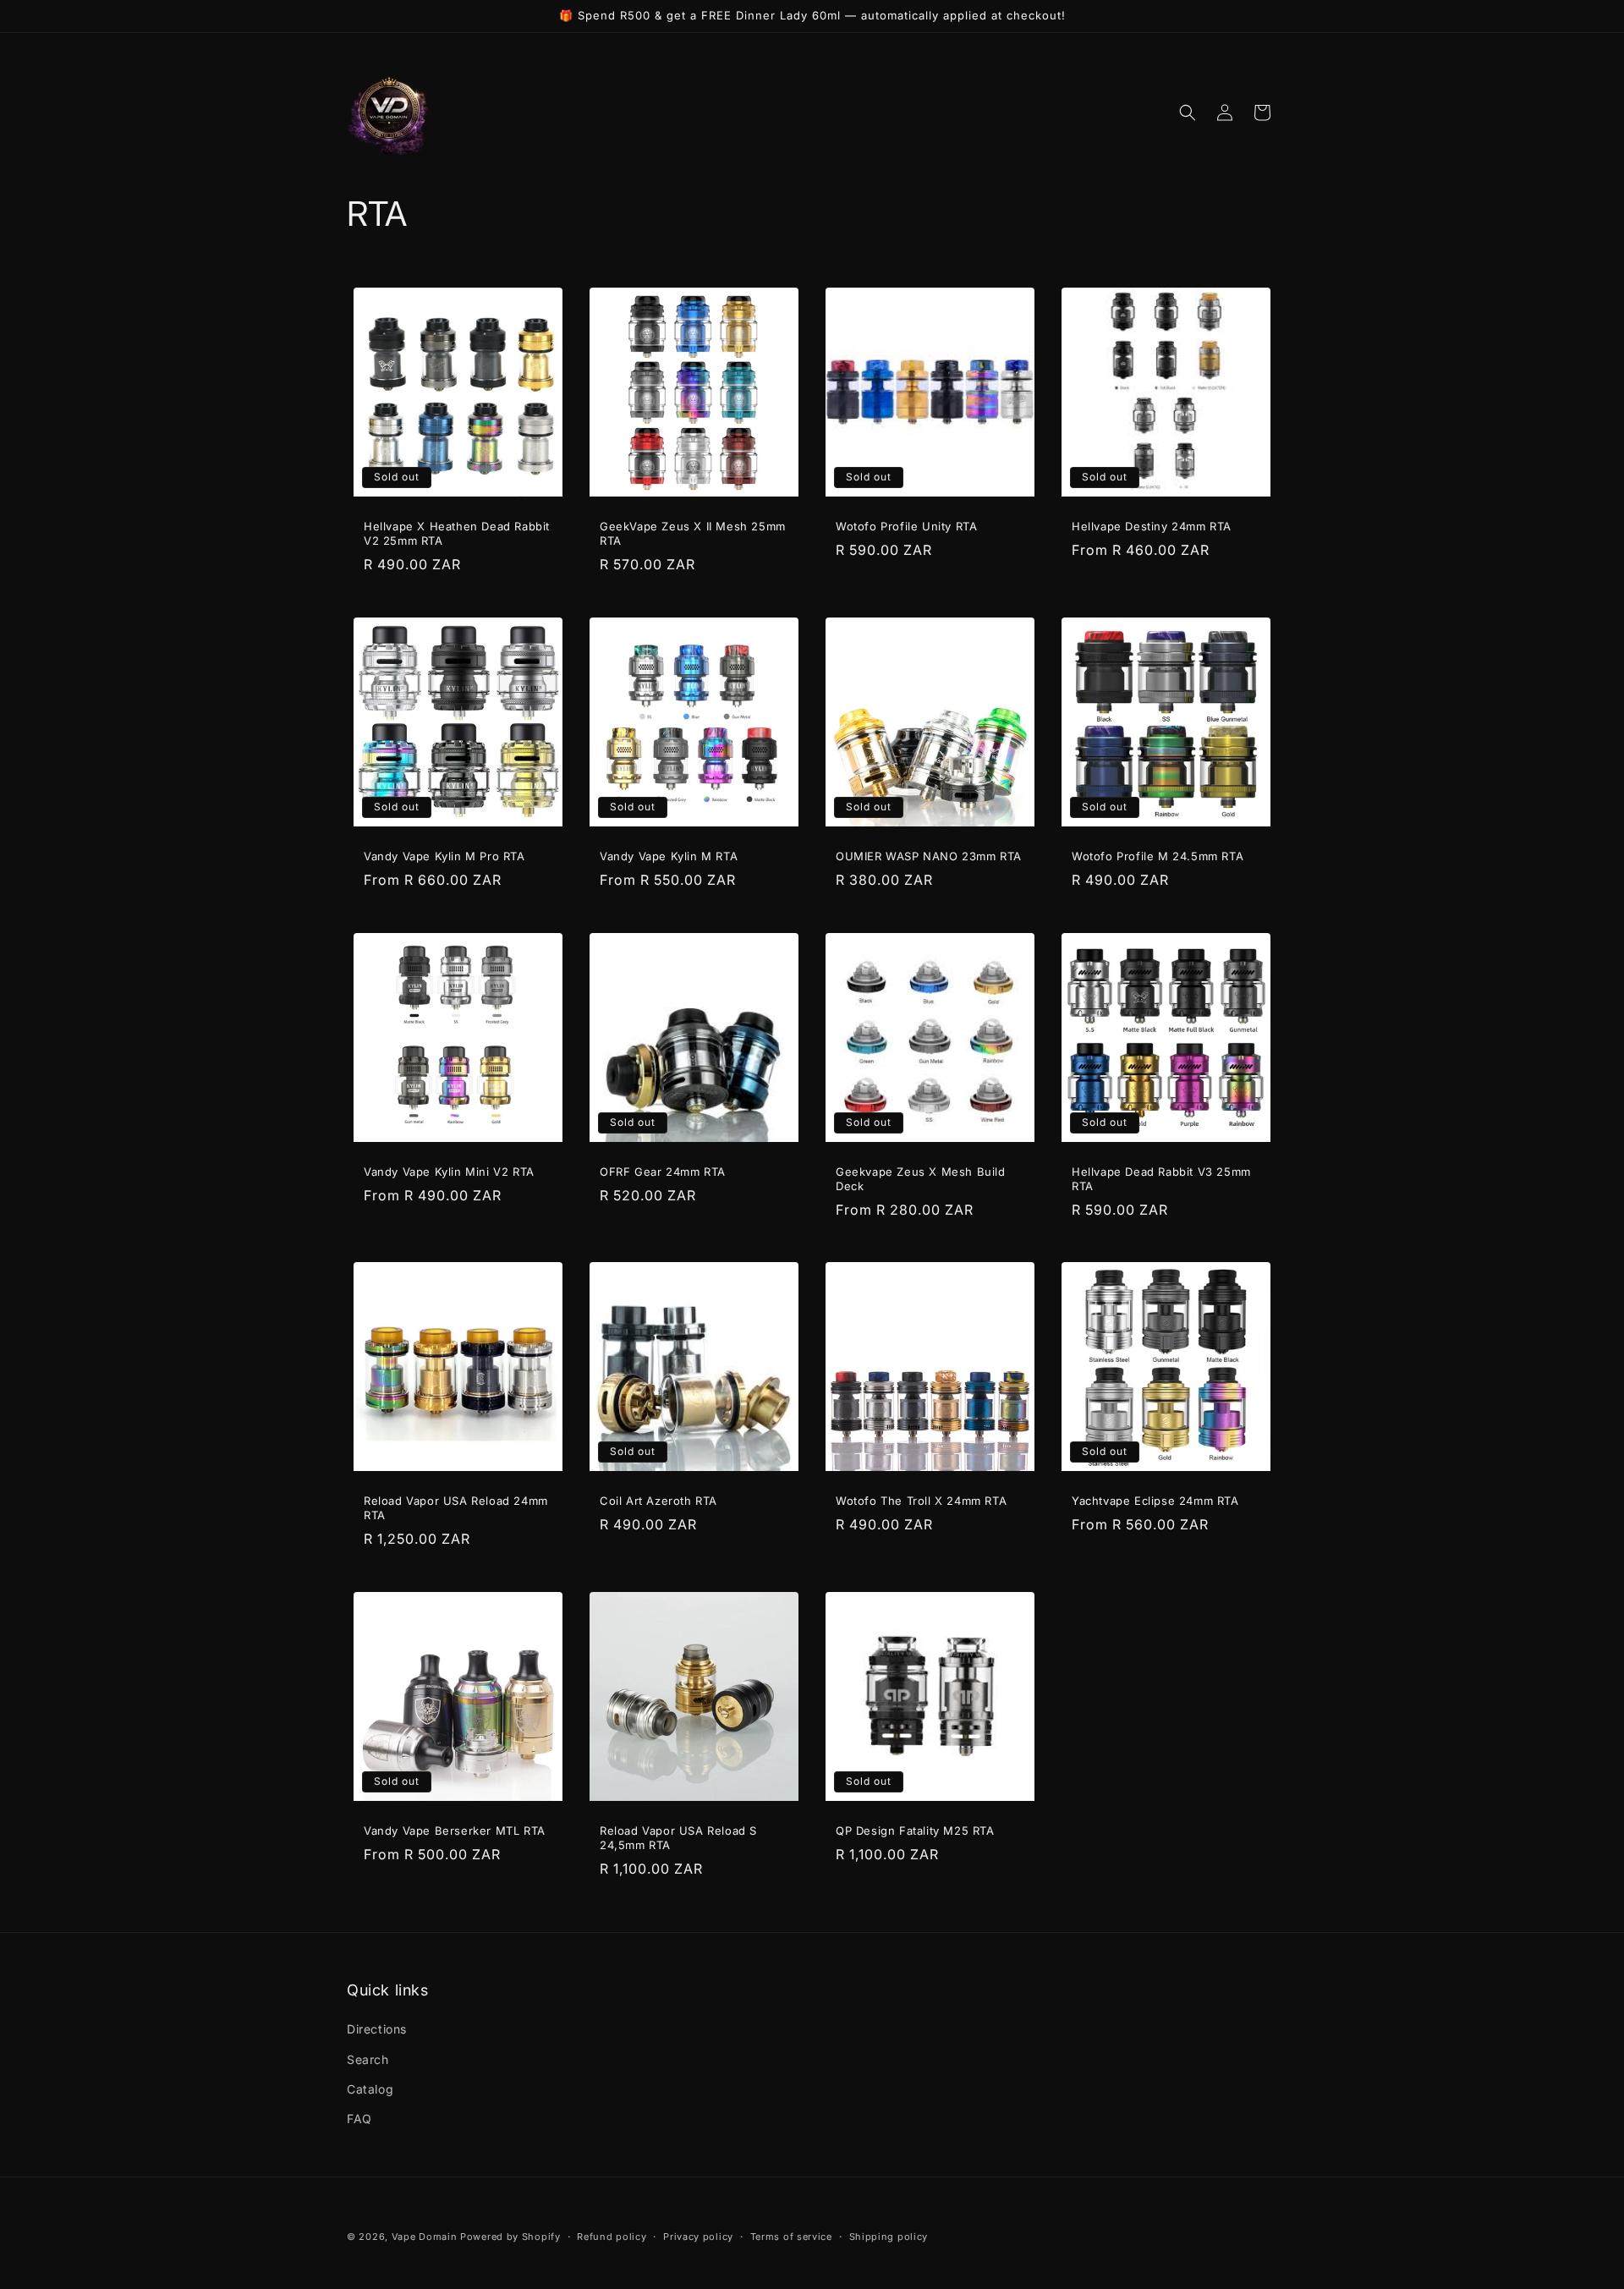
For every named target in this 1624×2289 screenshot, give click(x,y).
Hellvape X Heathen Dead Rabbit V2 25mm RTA (457, 533)
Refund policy (612, 2236)
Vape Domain (426, 2237)
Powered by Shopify (510, 2237)
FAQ (359, 2119)
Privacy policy (698, 2236)
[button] (1188, 113)
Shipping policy (889, 2236)
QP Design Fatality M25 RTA (915, 1831)
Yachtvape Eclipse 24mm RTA (1155, 1501)
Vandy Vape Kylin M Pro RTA (444, 856)
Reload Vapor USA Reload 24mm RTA (456, 1508)
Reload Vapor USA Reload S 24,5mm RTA (678, 1838)
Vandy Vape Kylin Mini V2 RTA (449, 1172)
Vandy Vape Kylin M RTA (669, 856)
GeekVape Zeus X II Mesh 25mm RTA (693, 533)
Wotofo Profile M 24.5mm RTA (1158, 856)
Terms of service (791, 2236)
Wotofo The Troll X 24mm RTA (921, 1501)
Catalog (370, 2089)
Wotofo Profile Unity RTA (906, 526)
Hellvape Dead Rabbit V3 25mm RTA (1161, 1179)
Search (368, 2059)
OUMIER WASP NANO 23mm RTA (929, 856)
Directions (377, 2030)
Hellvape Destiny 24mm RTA (1152, 526)
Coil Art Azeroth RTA (658, 1501)
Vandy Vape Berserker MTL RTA (455, 1831)
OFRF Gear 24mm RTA (663, 1172)
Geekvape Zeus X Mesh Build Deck (921, 1179)
